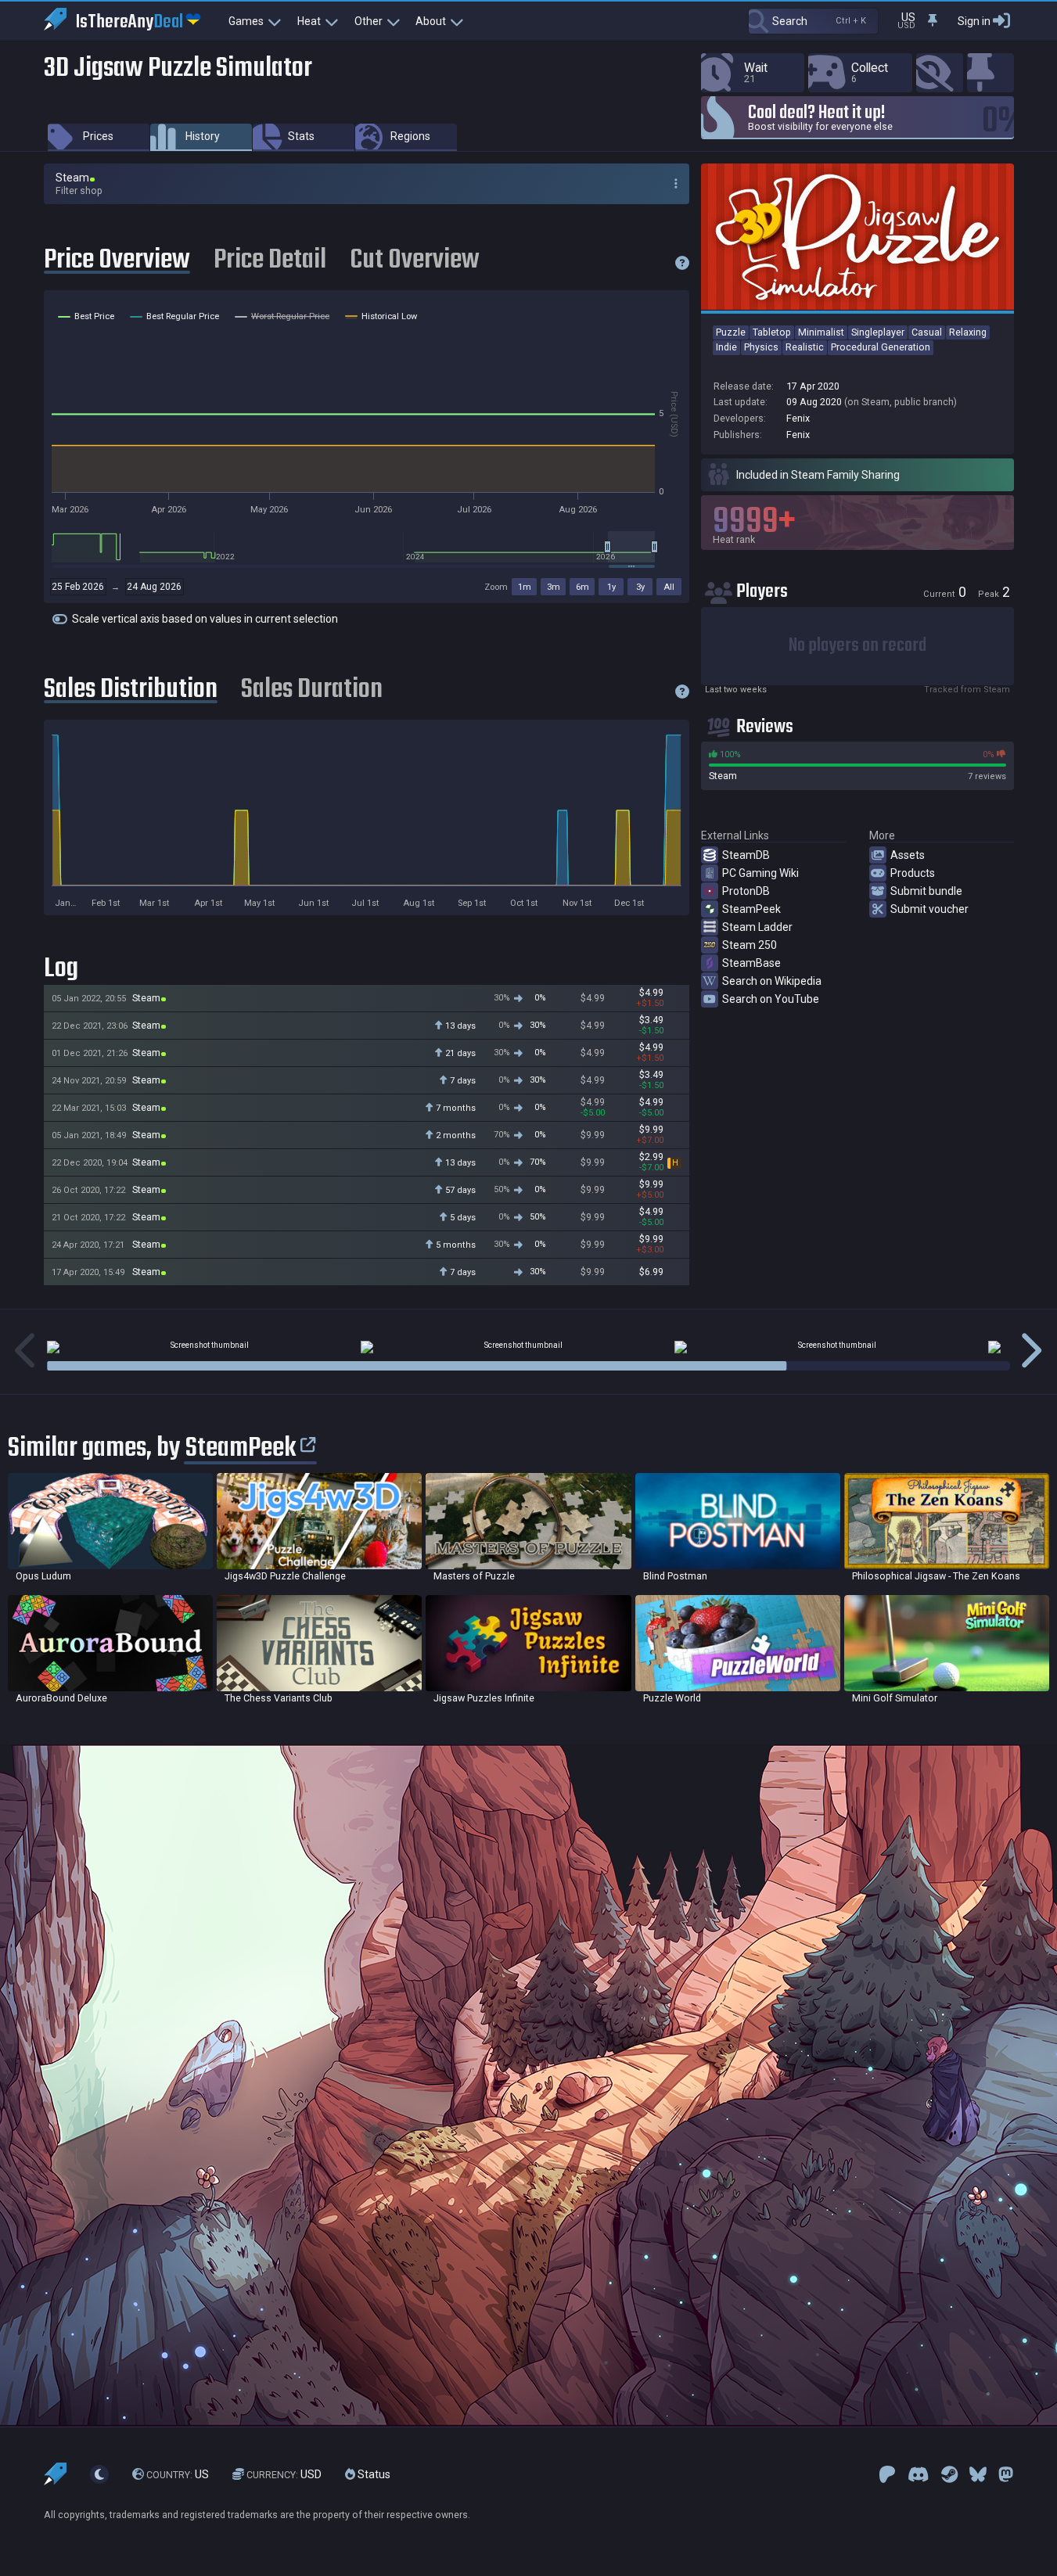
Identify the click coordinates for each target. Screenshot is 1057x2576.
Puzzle (731, 332)
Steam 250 (750, 945)
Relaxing (968, 332)
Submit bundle (926, 891)
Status (373, 2474)
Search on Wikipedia (772, 981)
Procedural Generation (881, 347)
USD (284, 2474)
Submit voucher (929, 909)
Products (913, 873)
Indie (726, 347)
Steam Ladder (757, 927)
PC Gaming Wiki (760, 873)
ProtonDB (746, 891)
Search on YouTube (771, 999)
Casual (927, 332)
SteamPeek (751, 909)
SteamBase (751, 963)
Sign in (974, 21)
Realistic (805, 347)
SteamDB (746, 855)
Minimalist (821, 332)
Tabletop (772, 332)
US (178, 2474)
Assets (908, 855)
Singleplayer (878, 332)
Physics (761, 347)
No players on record (857, 646)
